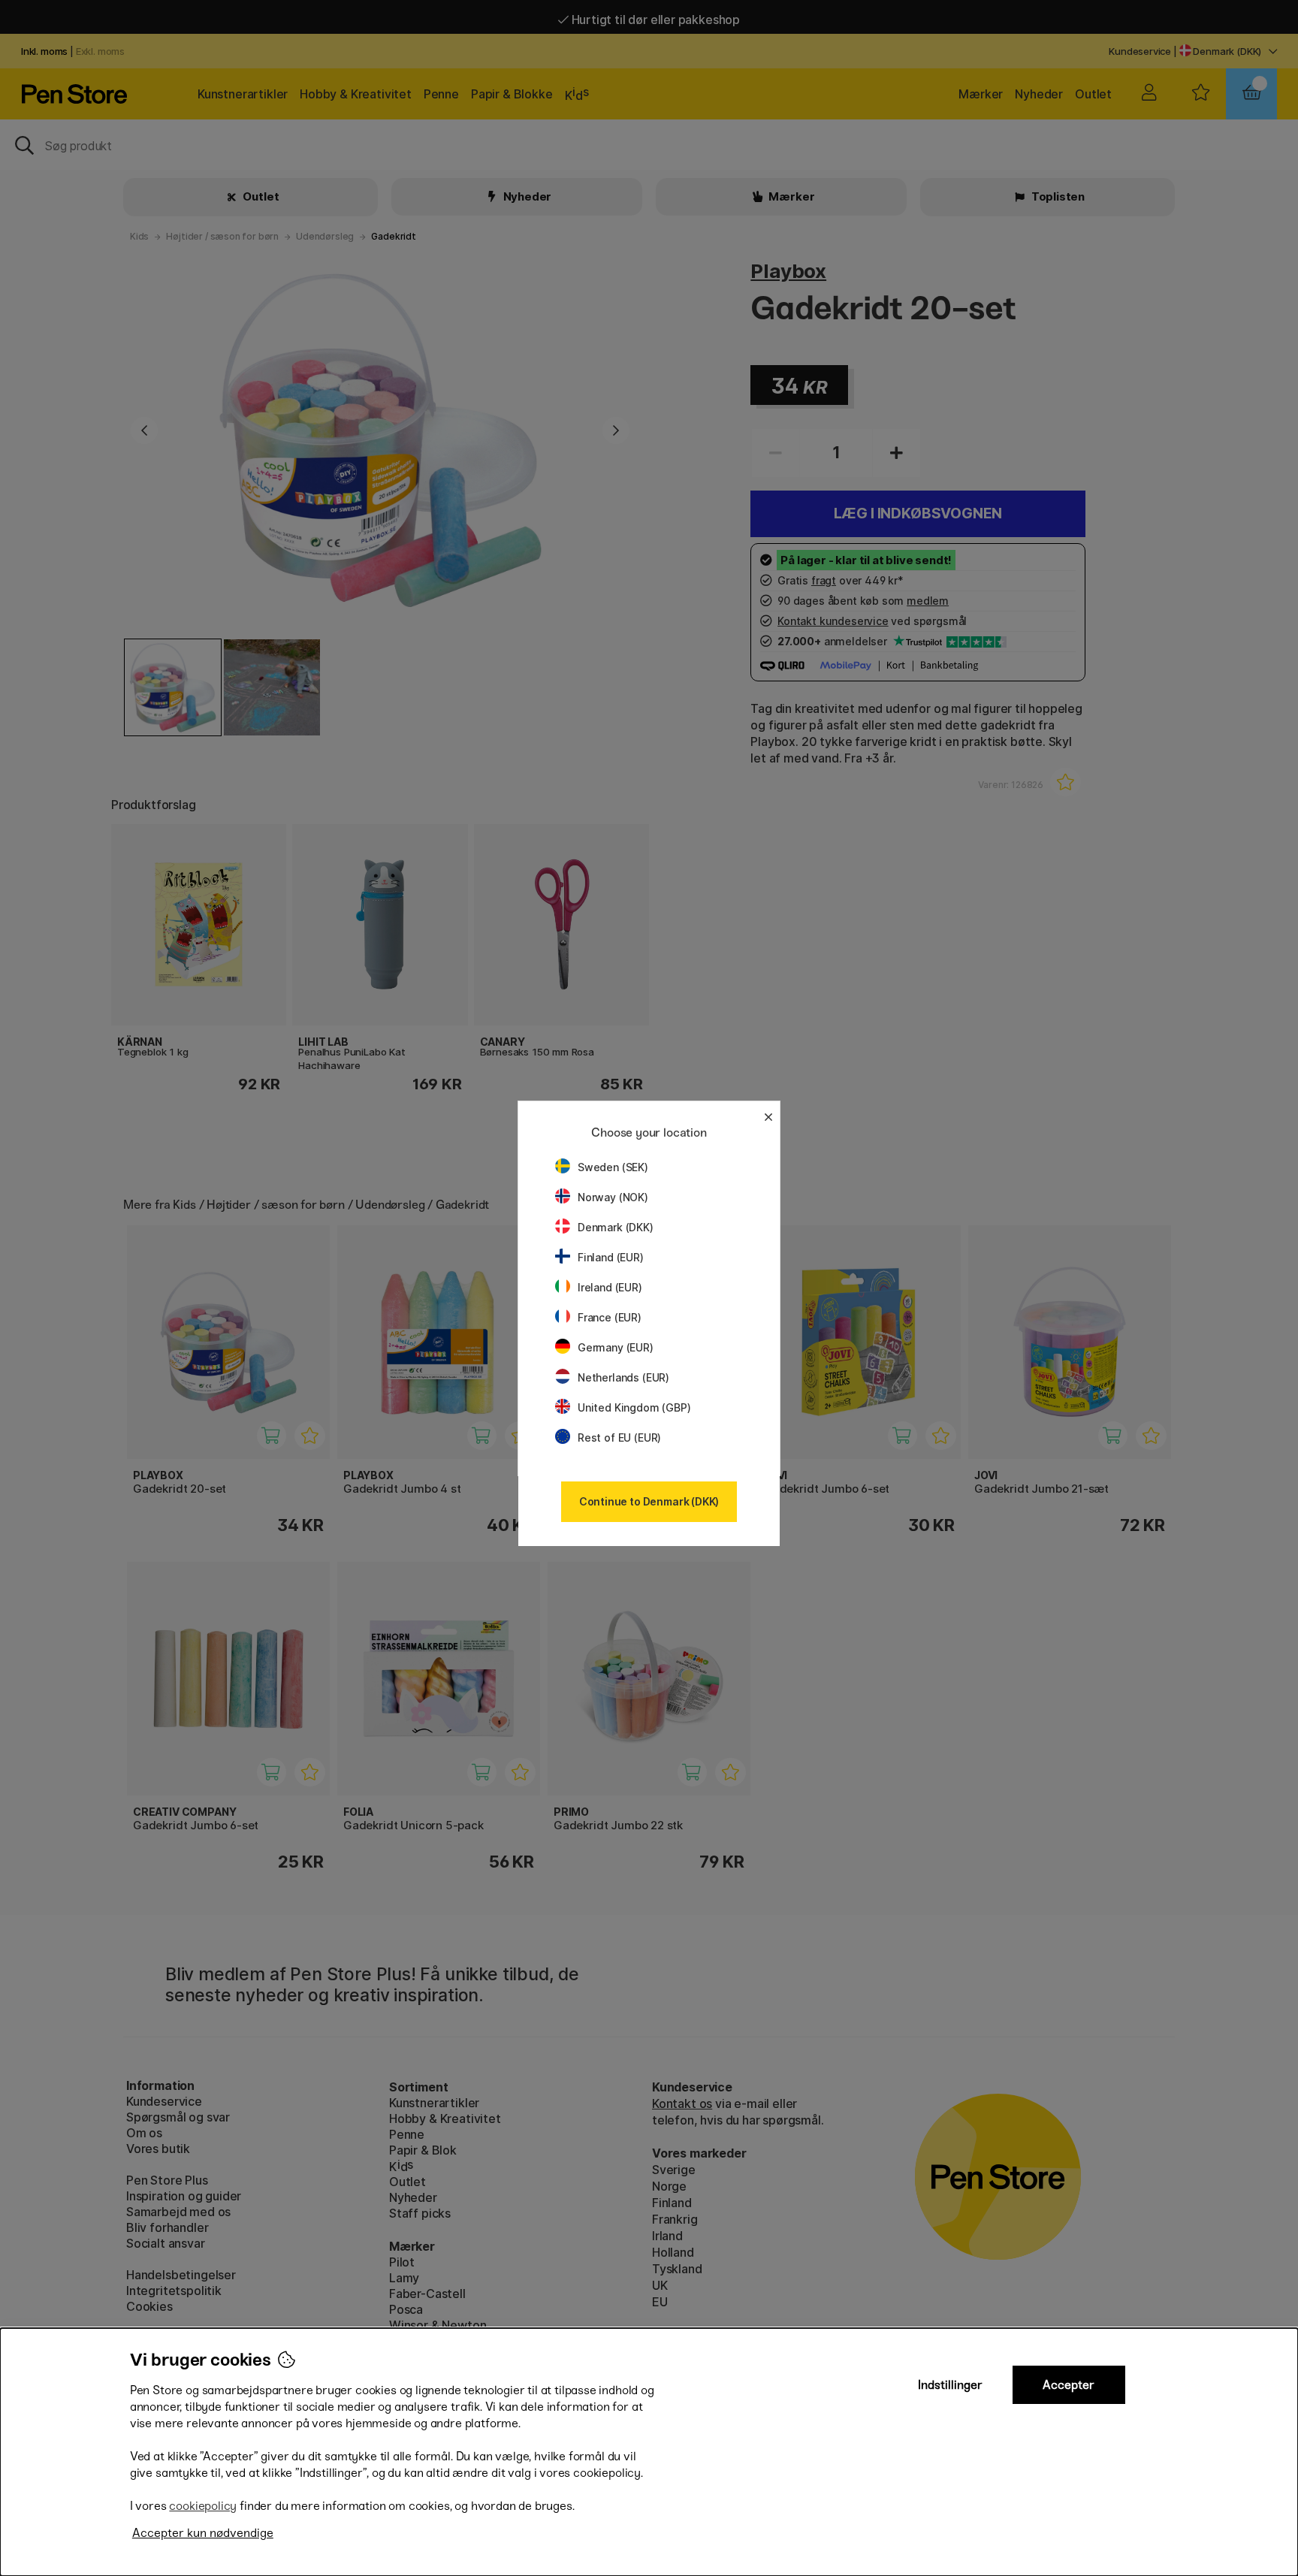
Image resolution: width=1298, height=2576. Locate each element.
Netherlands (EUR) (623, 1377)
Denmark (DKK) (616, 1227)
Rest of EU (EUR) (619, 1437)
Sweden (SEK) (613, 1167)
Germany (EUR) (616, 1347)
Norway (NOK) (613, 1197)
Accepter (1069, 2385)
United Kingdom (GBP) (634, 1407)
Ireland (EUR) (610, 1287)
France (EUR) (610, 1317)
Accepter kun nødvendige (203, 2533)
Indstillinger (950, 2385)
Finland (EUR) (611, 1257)
